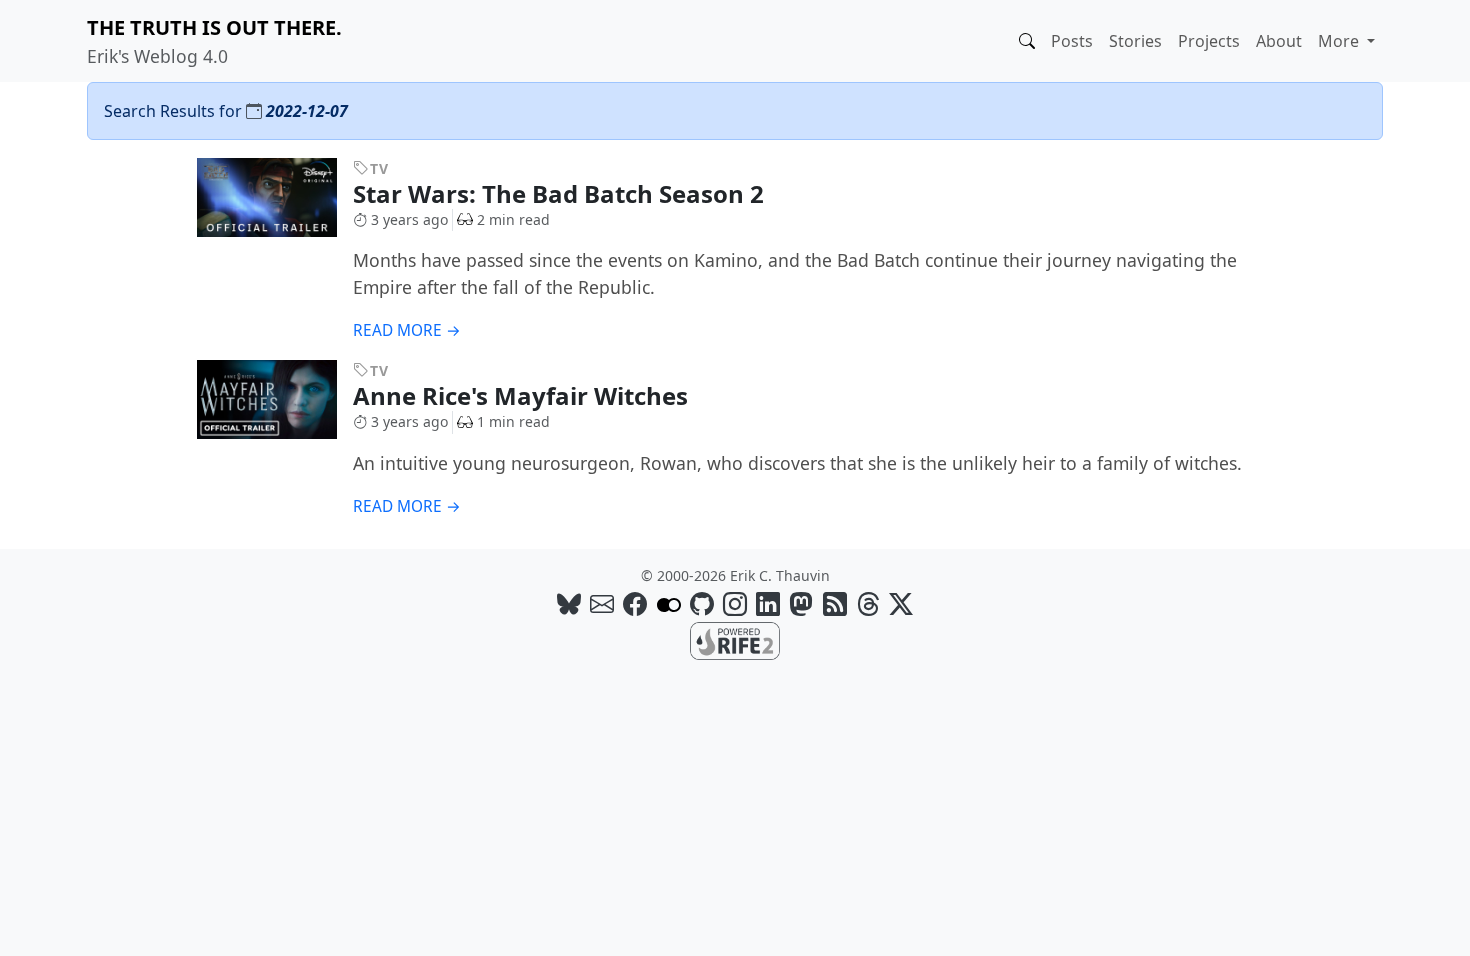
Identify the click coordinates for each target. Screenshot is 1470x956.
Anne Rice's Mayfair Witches (523, 395)
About (1279, 41)
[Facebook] (635, 603)
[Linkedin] (768, 603)
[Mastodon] (801, 603)
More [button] (1340, 41)
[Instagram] (735, 603)
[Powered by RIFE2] (735, 640)
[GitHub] (702, 603)
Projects (1209, 41)
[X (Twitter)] (901, 603)
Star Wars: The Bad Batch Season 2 (561, 193)
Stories (1135, 41)
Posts (1072, 41)
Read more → (407, 330)
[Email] (602, 603)
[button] (1027, 41)
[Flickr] (669, 603)
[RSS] (835, 603)
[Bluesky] (569, 603)
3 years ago (409, 219)
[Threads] (868, 603)
